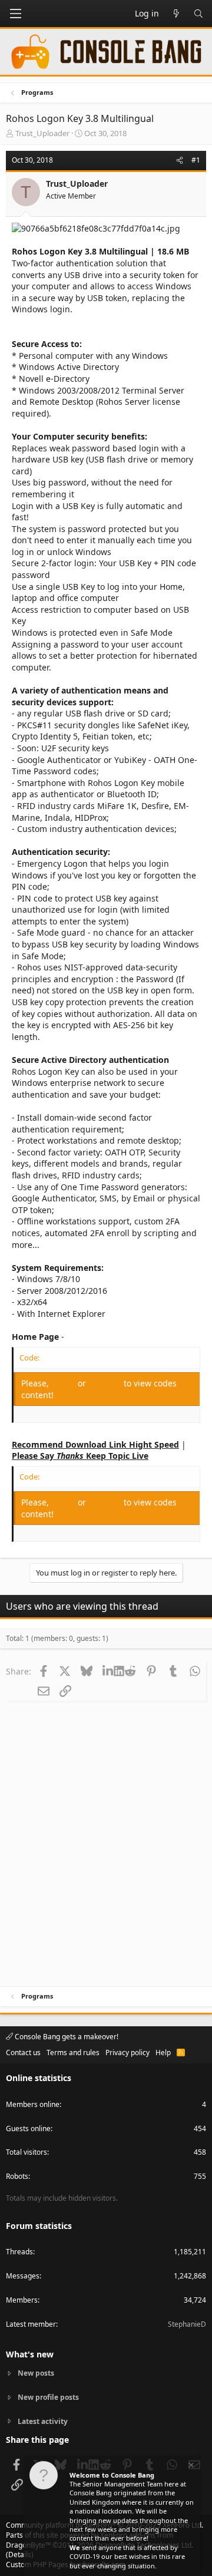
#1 (196, 160)
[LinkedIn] (108, 1671)
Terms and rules (73, 2052)
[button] (15, 14)
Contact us (23, 2052)
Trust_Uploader (42, 133)
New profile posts (48, 2397)
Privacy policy (127, 2052)
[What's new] (176, 14)
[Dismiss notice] (190, 2467)
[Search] (198, 14)
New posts (36, 2373)
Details (20, 2554)
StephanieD (187, 2324)
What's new (30, 2354)
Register (106, 1383)
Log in (64, 1383)
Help (163, 2052)
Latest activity (43, 2421)
